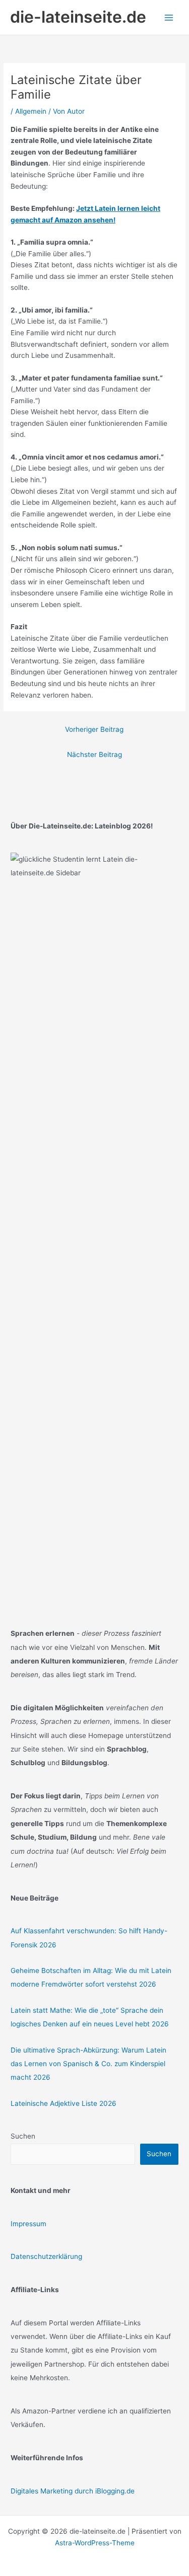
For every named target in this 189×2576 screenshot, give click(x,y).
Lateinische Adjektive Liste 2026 (64, 2103)
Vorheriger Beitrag (94, 729)
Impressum (28, 2224)
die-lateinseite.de (78, 17)
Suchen (23, 2136)
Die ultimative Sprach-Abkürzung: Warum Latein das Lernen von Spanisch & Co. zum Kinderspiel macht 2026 (88, 2064)
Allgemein (31, 111)
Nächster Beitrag (94, 754)
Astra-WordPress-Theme (95, 2543)
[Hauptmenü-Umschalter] (169, 17)
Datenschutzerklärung (46, 2256)
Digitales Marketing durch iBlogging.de (73, 2491)
